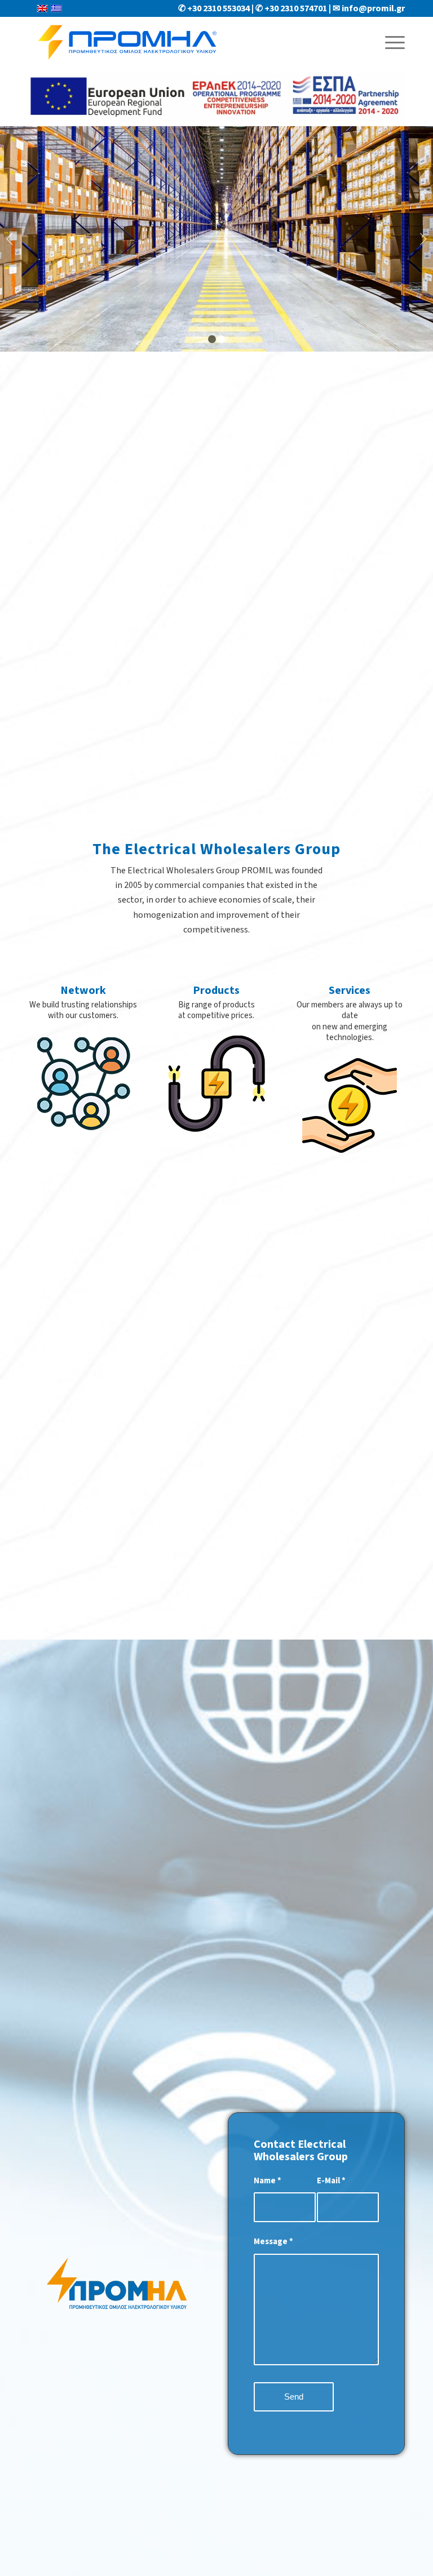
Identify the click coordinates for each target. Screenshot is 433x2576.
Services (350, 991)
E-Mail (331, 2181)
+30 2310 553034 (218, 8)
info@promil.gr (373, 8)
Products (216, 991)
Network (83, 991)
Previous (10, 239)
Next (423, 239)
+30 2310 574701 (296, 8)
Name (268, 2181)
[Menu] (389, 42)
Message (273, 2242)
